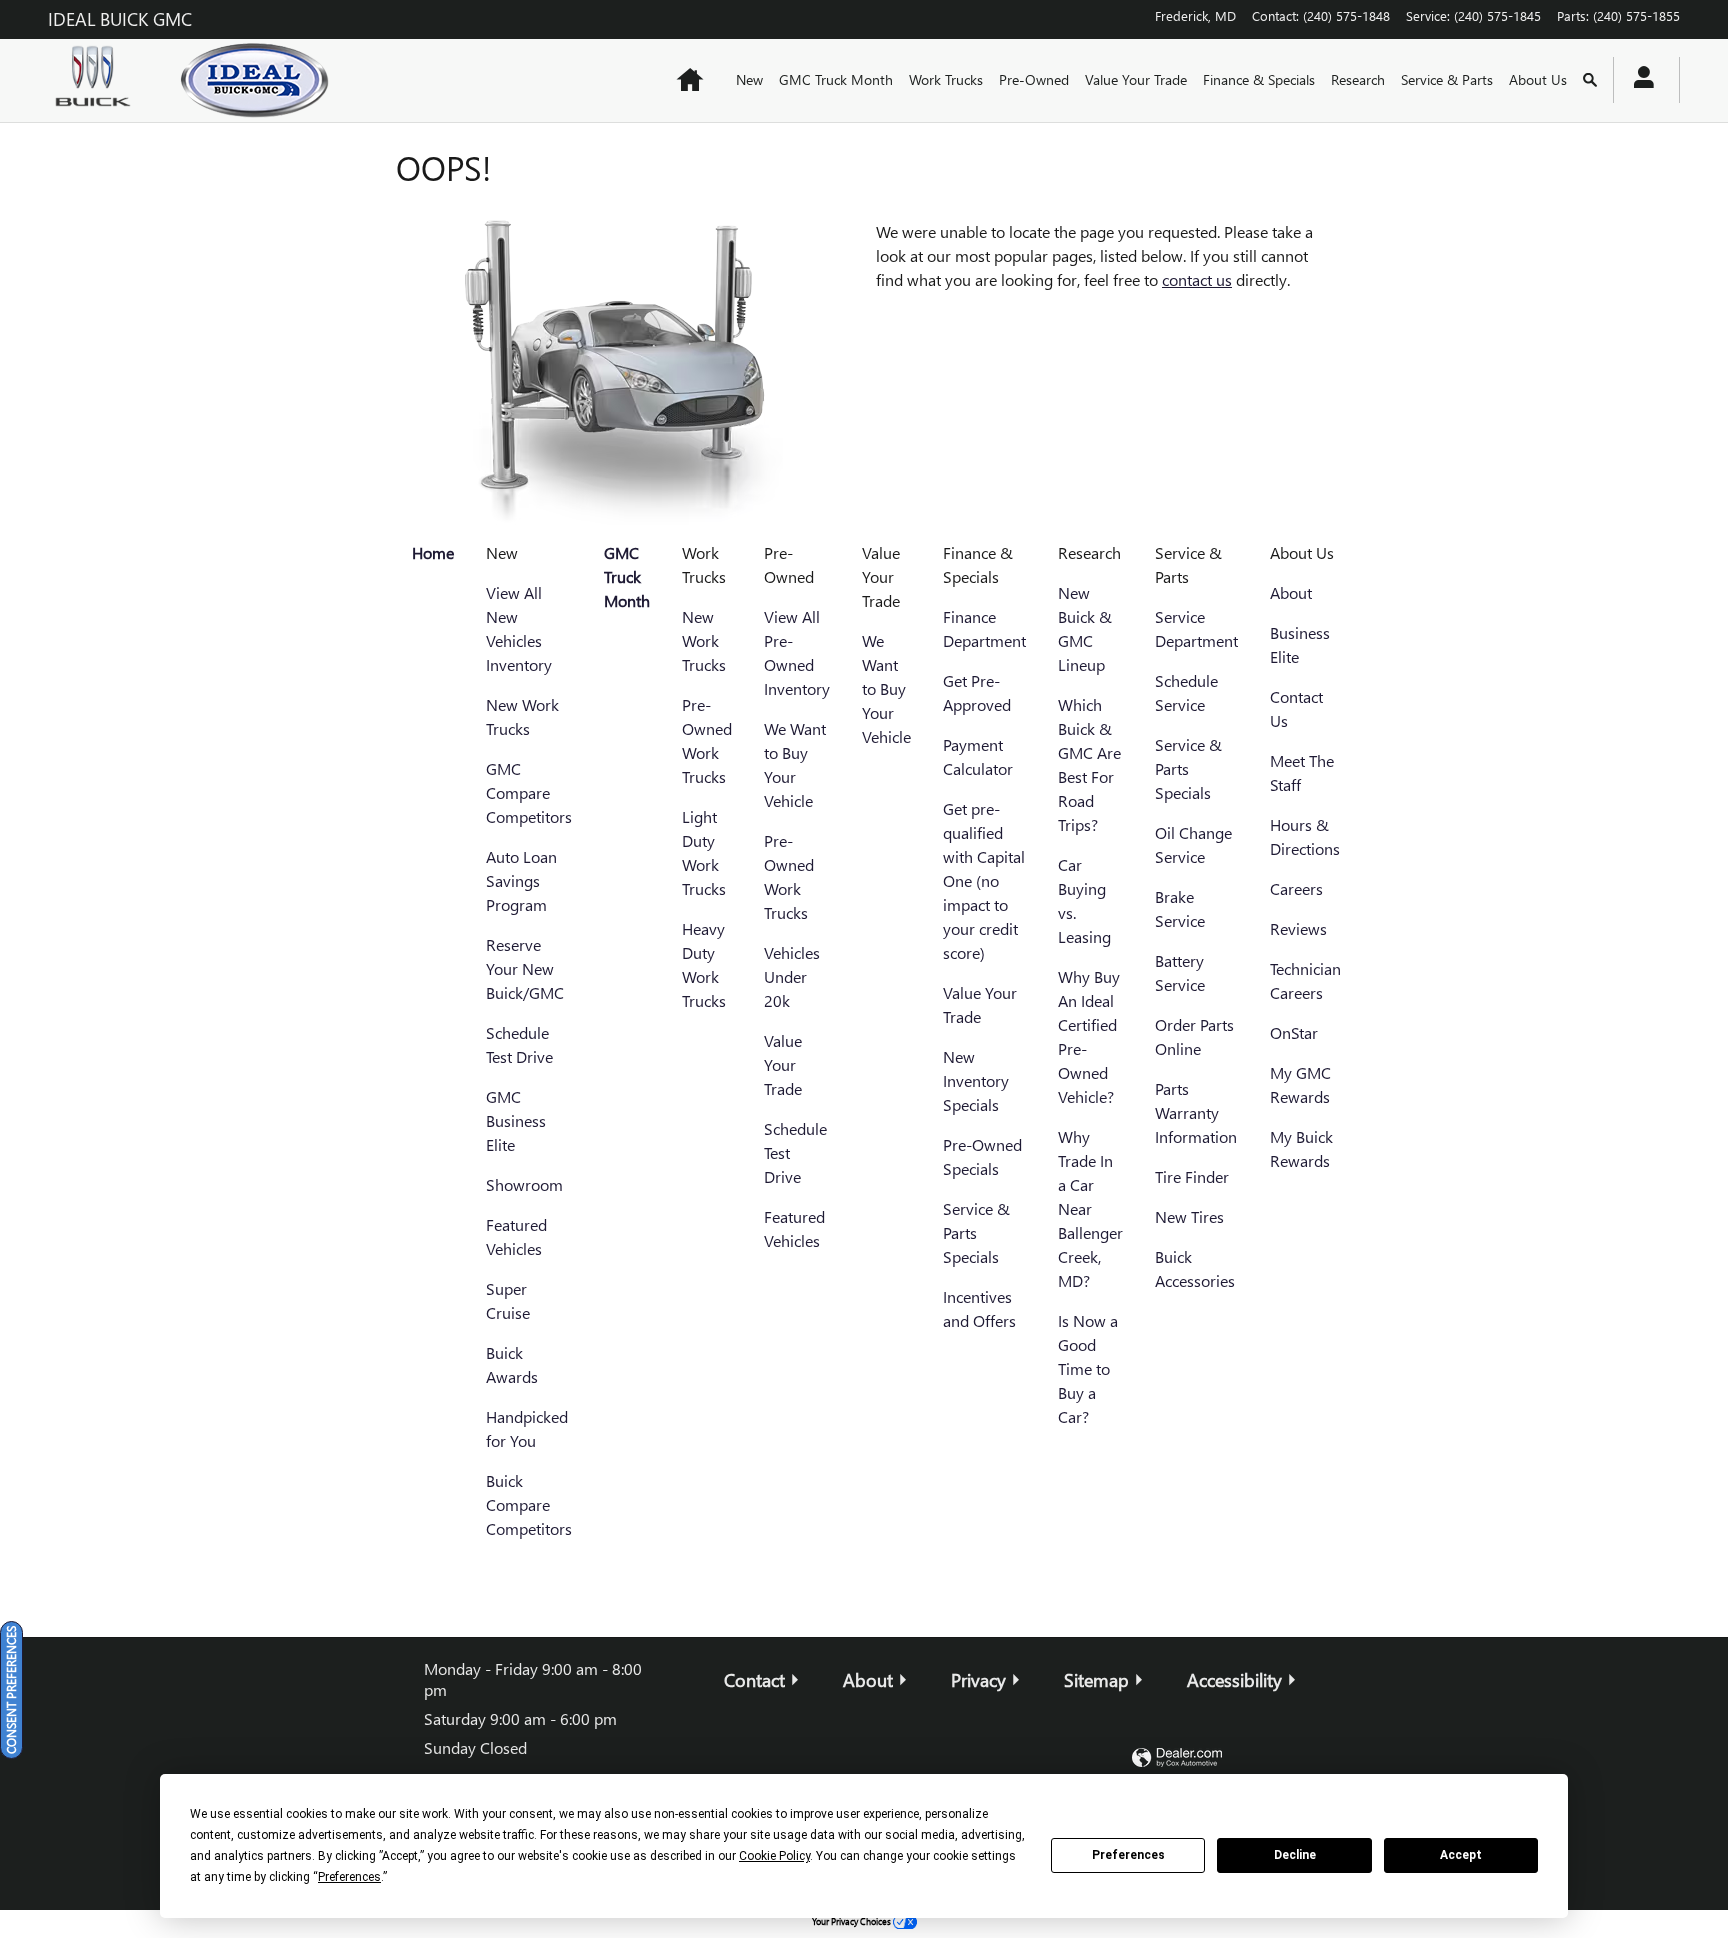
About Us (1538, 79)
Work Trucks (946, 79)
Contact (754, 1679)
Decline (1295, 1855)
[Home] (98, 80)
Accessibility (1234, 1679)
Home (433, 552)
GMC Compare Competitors (529, 792)
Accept (1461, 1855)
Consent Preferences (11, 1690)
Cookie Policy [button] (774, 1856)
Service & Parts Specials (976, 1232)
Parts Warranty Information (1196, 1112)
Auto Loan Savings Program (521, 880)
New (749, 79)
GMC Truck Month (836, 79)
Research (1358, 79)
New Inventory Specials (976, 1080)
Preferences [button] (349, 1877)
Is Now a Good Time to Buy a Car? (1088, 1368)
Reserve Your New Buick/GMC (525, 968)
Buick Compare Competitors (529, 1504)
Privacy (978, 1679)
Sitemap (1096, 1679)
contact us (1197, 279)
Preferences (1128, 1855)
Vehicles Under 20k (792, 976)
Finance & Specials (1259, 79)
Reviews (1298, 928)
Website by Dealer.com (1177, 1758)
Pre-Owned (1034, 79)
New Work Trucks (704, 640)
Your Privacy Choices (852, 1921)
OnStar (1294, 1032)
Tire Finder (1192, 1176)
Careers (1296, 888)
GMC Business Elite (516, 1120)
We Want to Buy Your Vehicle (886, 688)
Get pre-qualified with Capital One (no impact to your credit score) (984, 880)
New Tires (1189, 1216)
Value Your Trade (1136, 79)
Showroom (524, 1184)
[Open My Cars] (1638, 80)
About (1291, 592)
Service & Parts (1447, 79)
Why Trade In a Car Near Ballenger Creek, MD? (1090, 1208)
